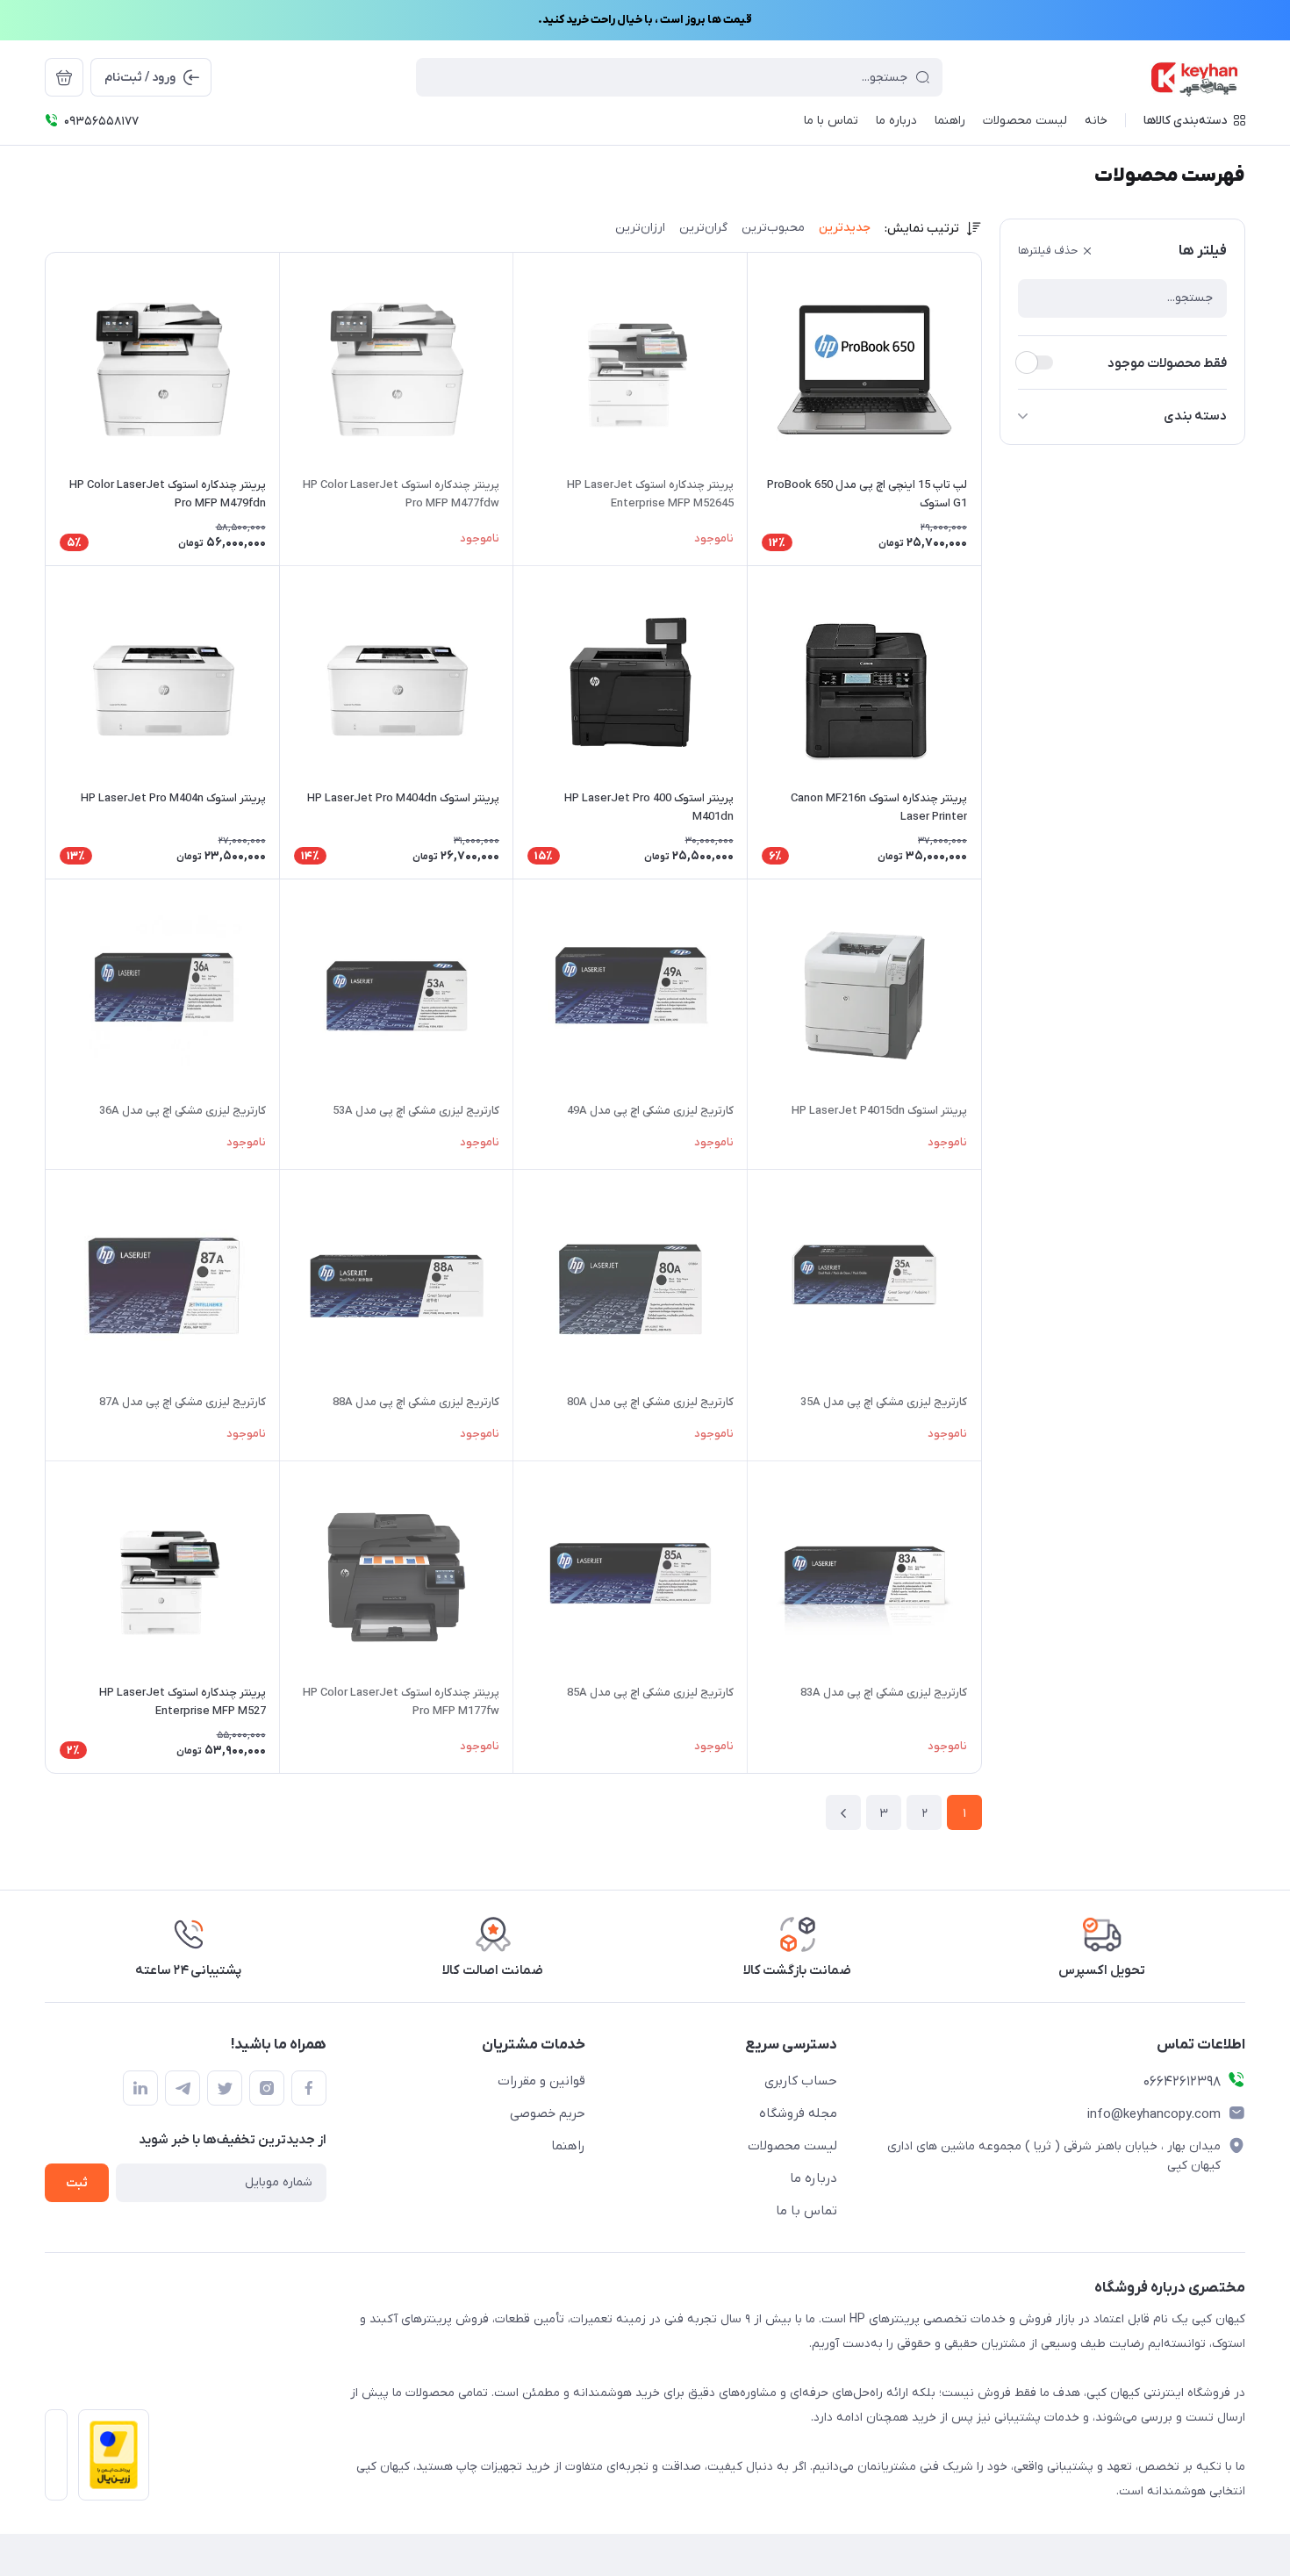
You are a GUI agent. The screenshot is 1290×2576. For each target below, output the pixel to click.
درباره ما (813, 2178)
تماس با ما (806, 2211)
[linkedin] (140, 2088)
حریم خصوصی (548, 2113)
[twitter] (225, 2088)
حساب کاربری (801, 2081)
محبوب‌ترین (773, 228)
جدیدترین (845, 228)
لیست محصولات (792, 2146)
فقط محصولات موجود (1167, 363)
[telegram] (183, 2088)
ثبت (77, 2183)
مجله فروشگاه (798, 2113)
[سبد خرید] (64, 77)
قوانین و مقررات (541, 2081)
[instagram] (267, 2088)
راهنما (568, 2146)
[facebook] (309, 2088)
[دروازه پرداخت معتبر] (108, 2460)
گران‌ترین (703, 228)
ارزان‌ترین (640, 228)
